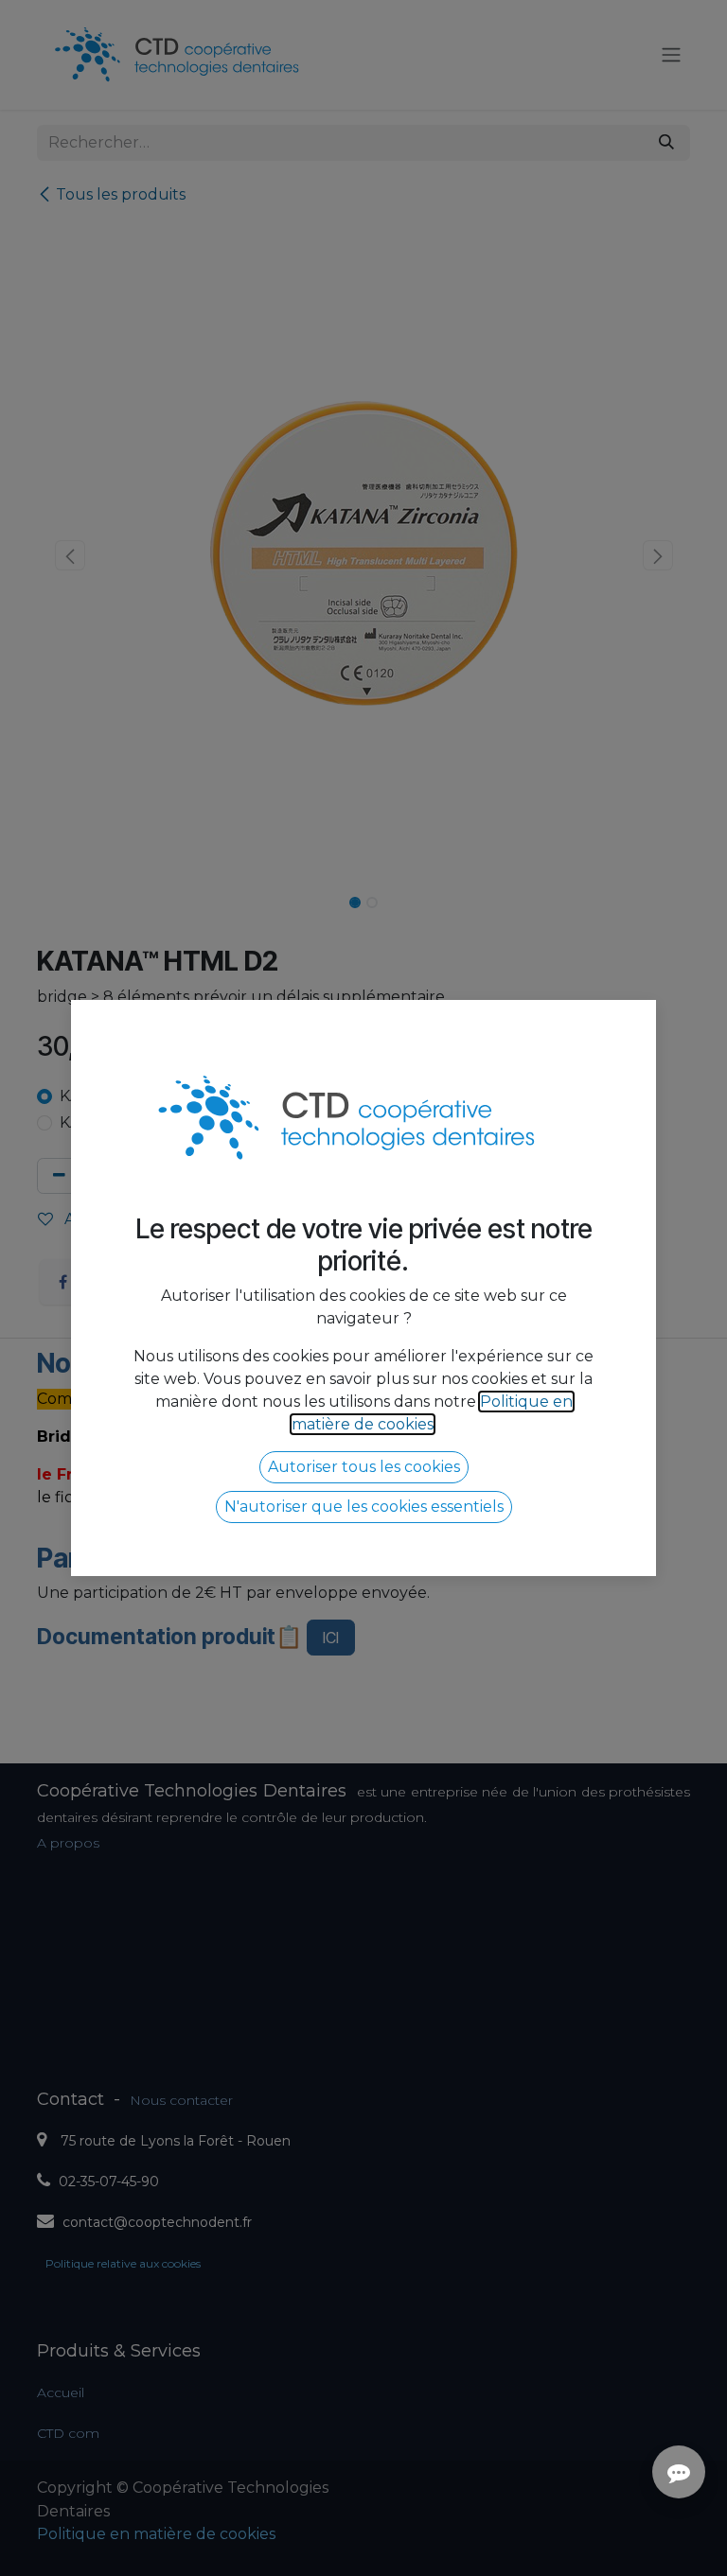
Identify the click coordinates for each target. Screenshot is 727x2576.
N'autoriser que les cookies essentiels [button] (364, 1507)
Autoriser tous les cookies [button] (364, 1467)
